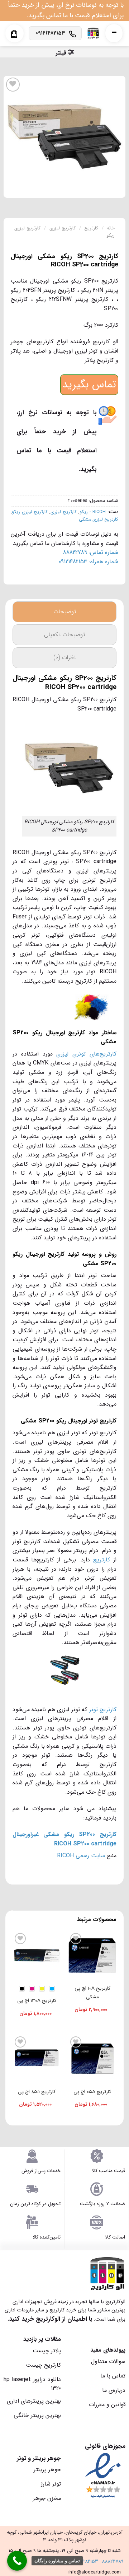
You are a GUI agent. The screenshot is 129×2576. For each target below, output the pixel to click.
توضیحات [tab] (65, 612)
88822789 (113, 2561)
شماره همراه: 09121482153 (89, 562)
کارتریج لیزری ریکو (30, 512)
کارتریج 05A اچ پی (92, 2092)
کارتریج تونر (103, 1709)
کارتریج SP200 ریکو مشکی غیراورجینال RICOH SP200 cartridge (64, 1839)
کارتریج (91, 228)
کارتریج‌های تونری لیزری (86, 1054)
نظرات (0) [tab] (64, 658)
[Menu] (114, 33)
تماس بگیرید (89, 385)
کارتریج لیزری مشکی (99, 520)
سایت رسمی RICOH (81, 1856)
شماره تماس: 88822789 (91, 552)
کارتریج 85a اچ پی (37, 2092)
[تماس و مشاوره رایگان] (17, 2561)
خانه (111, 228)
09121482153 (85, 2561)
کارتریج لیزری (63, 228)
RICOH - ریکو (93, 512)
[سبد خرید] (14, 34)
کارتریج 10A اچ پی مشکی (92, 1993)
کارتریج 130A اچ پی (37, 2001)
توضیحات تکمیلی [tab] (64, 635)
